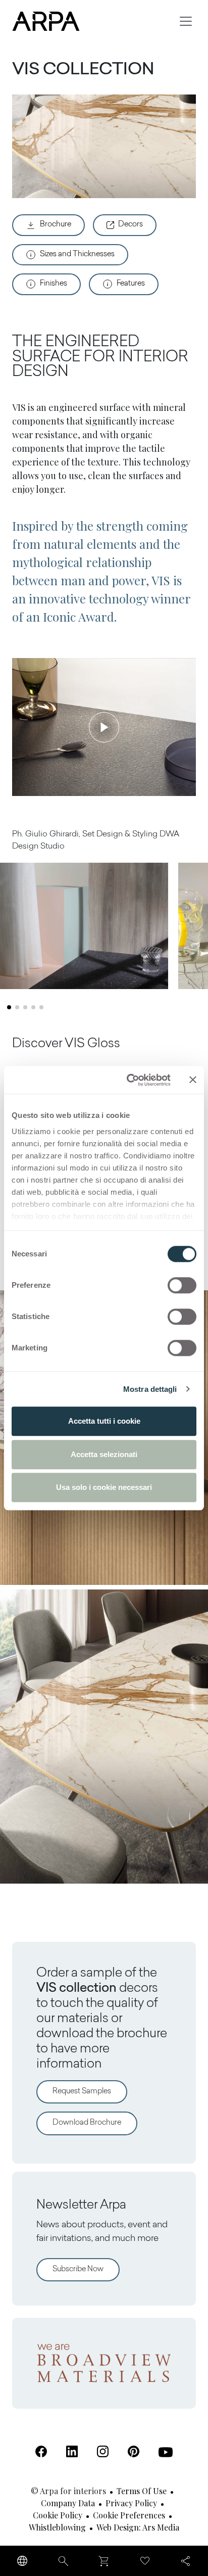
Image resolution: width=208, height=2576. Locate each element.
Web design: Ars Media (138, 2527)
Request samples (82, 2092)
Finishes (54, 284)
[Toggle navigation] (186, 21)
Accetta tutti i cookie (104, 1421)
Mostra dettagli (150, 1389)
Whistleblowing (57, 2527)
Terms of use (142, 2491)
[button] (9, 1007)
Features (131, 284)
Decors (131, 225)
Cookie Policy (58, 2515)
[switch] (182, 1285)
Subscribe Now (78, 2269)
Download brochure (87, 2123)
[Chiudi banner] (193, 1080)
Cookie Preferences (129, 2515)
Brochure (56, 225)
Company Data (68, 2503)
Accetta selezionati (104, 1454)
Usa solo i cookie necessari (104, 1487)
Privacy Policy (131, 2503)
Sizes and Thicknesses (77, 254)
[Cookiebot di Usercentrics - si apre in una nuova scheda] (129, 1080)
